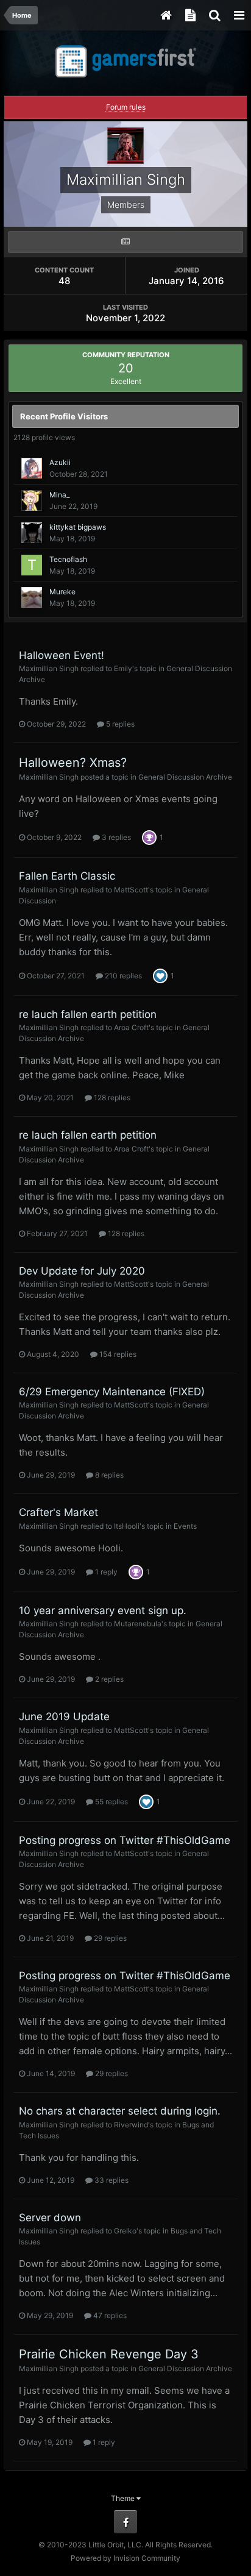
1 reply (105, 1572)
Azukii (60, 462)
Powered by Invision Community (125, 2558)
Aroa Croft (131, 1027)
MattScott (131, 890)
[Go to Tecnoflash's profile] (32, 565)
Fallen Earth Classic (67, 876)
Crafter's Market (58, 1512)
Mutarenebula (138, 1624)
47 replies (109, 2315)
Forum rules (126, 107)
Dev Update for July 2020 (82, 1271)
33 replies (111, 2180)
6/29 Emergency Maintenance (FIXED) (112, 1392)
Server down (50, 2218)
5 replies (119, 724)
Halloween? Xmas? (73, 763)
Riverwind (131, 2125)
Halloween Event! (62, 655)
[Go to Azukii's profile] (32, 468)
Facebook (125, 2522)
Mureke (62, 592)
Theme (124, 2498)
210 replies (122, 976)
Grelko (125, 2231)
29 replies (109, 1938)
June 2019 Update (64, 1717)
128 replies (111, 1098)
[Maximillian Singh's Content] (125, 242)
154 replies (117, 1354)
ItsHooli (127, 1526)
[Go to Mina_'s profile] (32, 500)
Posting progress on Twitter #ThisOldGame (125, 1840)
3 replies (115, 837)
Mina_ (59, 495)
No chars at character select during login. (120, 2111)
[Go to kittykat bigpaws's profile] (32, 533)
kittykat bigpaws (78, 527)
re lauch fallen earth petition (88, 1014)
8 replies (108, 1475)
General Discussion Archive (185, 777)
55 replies (111, 1802)
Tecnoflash (68, 559)
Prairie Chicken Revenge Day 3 (109, 2354)
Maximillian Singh (49, 668)
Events (185, 1526)
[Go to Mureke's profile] (32, 597)
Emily (123, 668)
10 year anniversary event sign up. (103, 1610)
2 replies (108, 1679)
